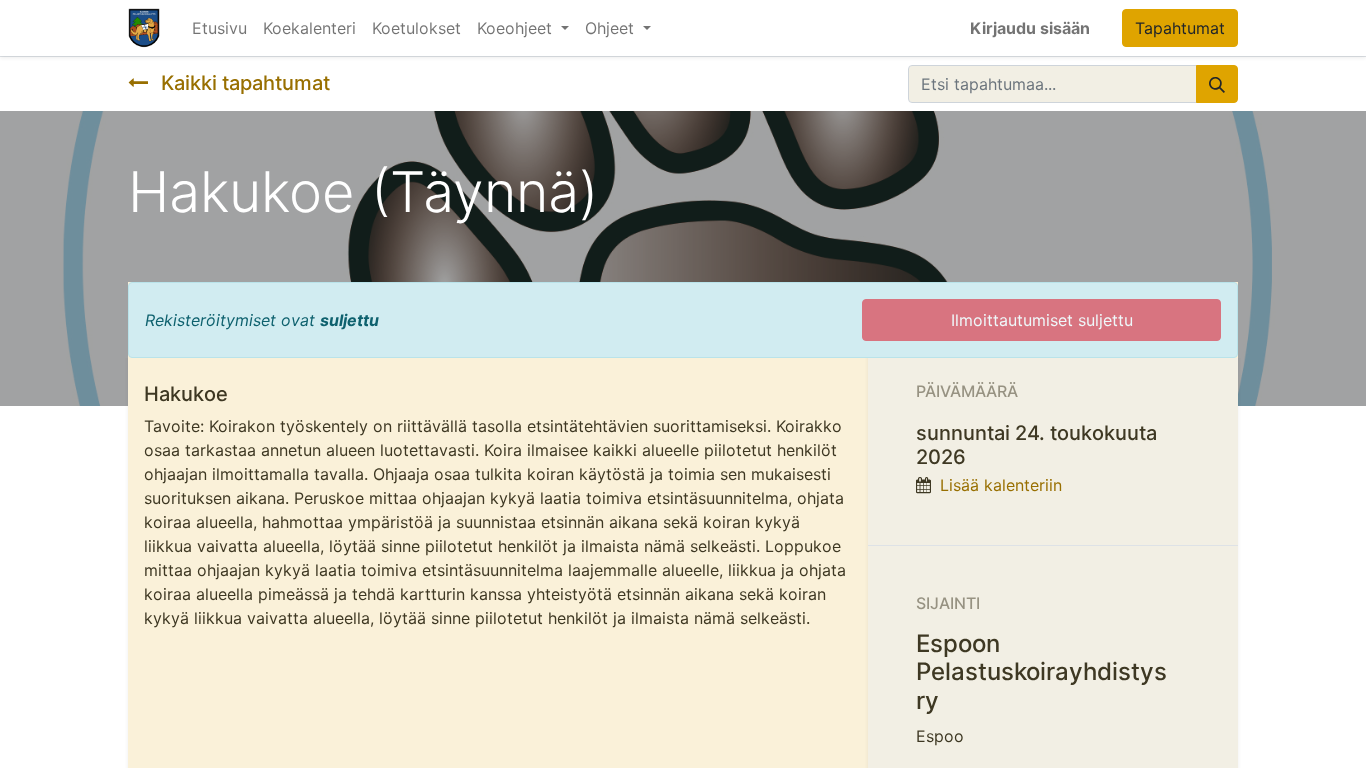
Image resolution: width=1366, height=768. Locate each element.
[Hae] (1217, 84)
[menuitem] (219, 28)
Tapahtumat (1180, 28)
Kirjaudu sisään (1030, 28)
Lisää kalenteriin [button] (1001, 485)
